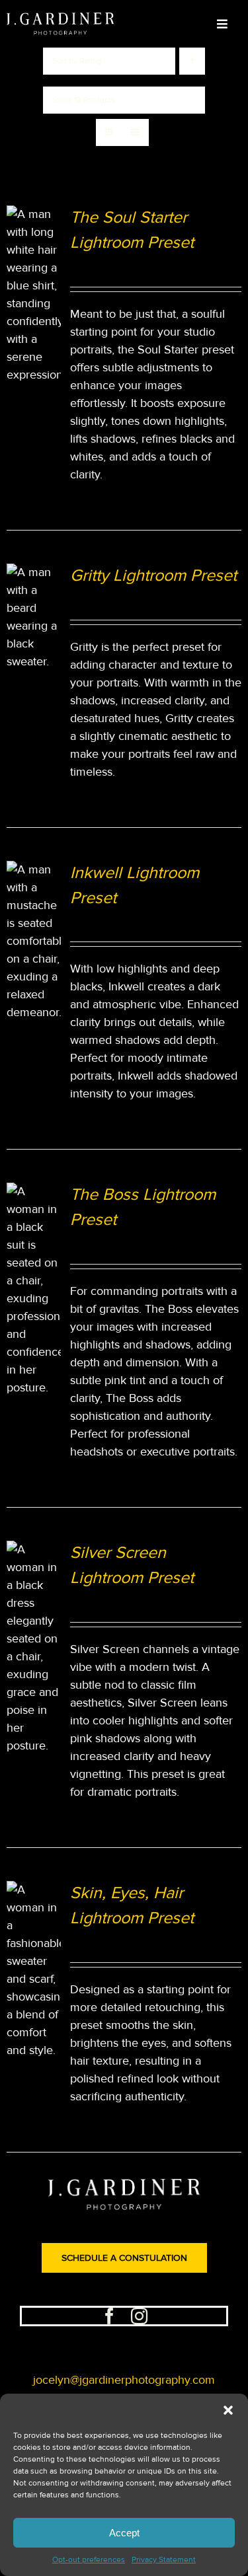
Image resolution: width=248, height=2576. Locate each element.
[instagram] (139, 2316)
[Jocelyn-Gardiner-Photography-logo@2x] (61, 18)
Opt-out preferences (89, 2560)
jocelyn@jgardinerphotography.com (124, 2380)
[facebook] (109, 2316)
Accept (124, 2533)
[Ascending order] (192, 61)
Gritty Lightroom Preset (153, 576)
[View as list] (135, 132)
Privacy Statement (164, 2560)
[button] (228, 2410)
